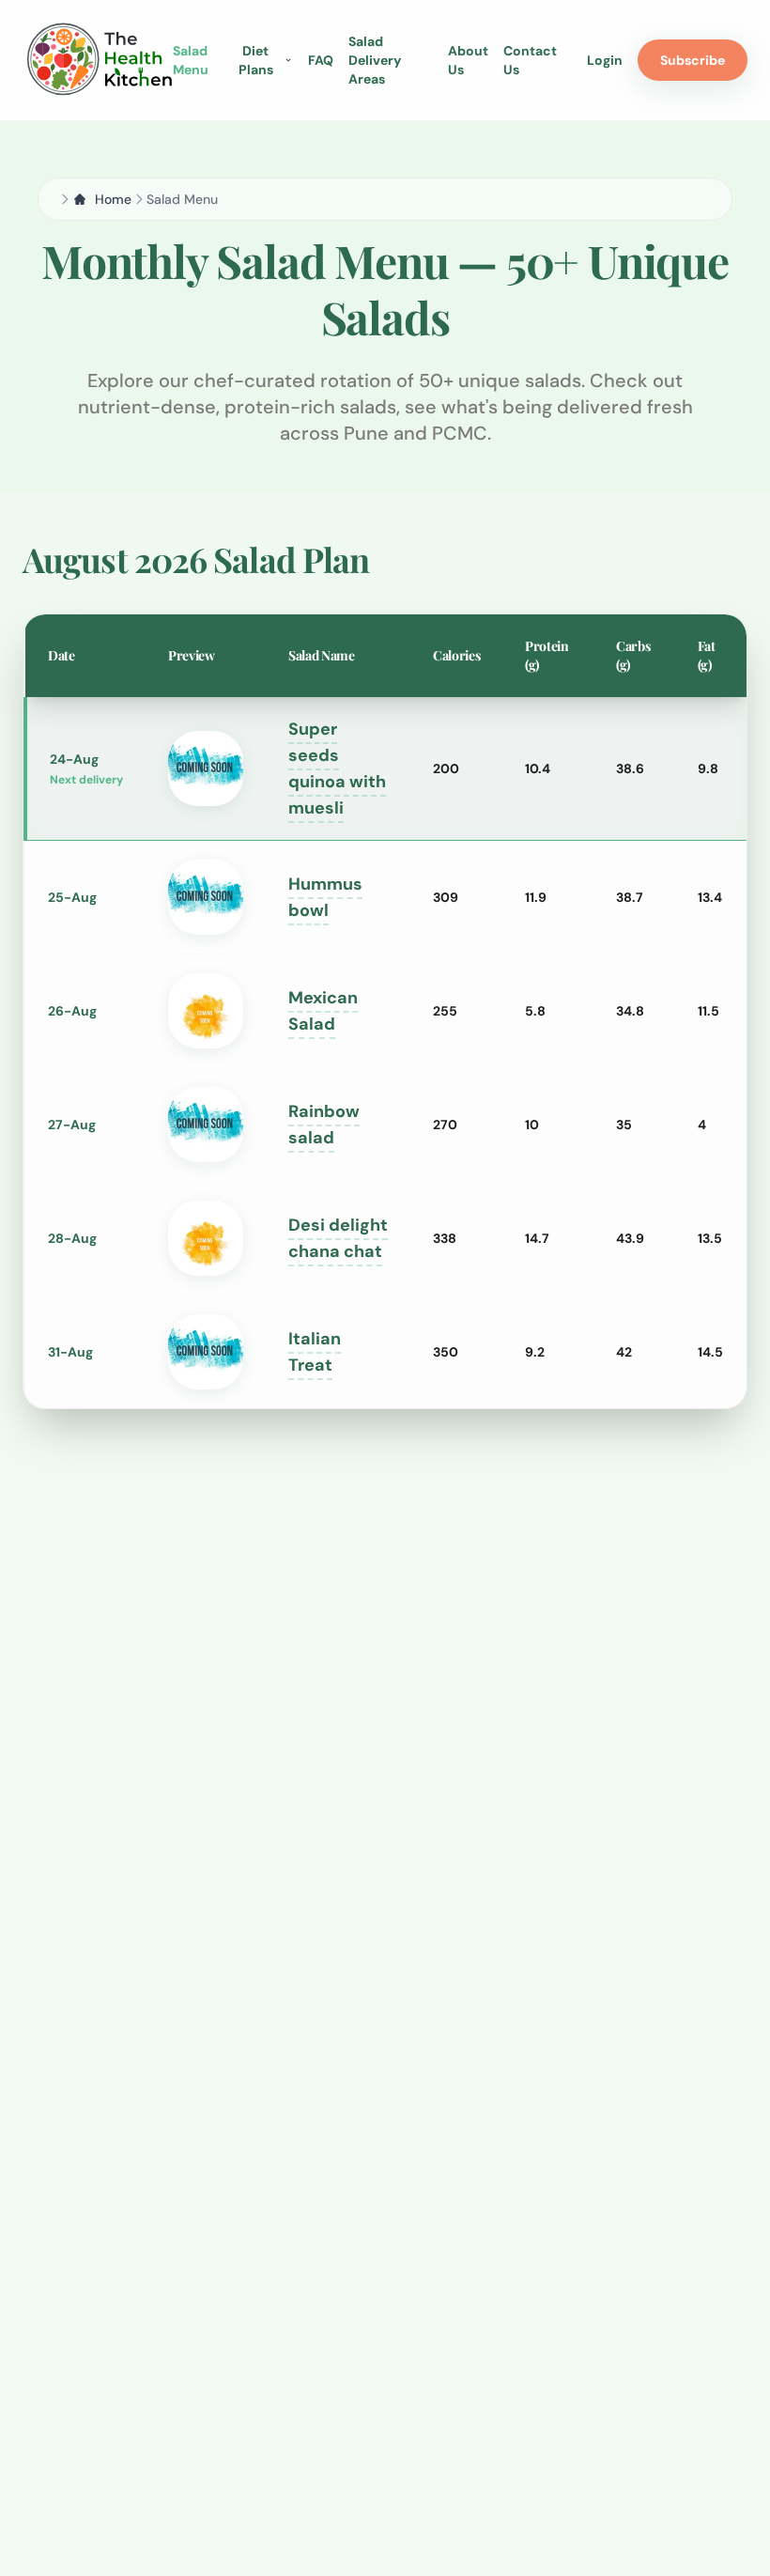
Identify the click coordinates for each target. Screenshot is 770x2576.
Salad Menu (191, 60)
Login (605, 60)
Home (113, 199)
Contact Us (530, 60)
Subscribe (693, 60)
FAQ (321, 60)
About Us (468, 60)
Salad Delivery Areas (375, 60)
